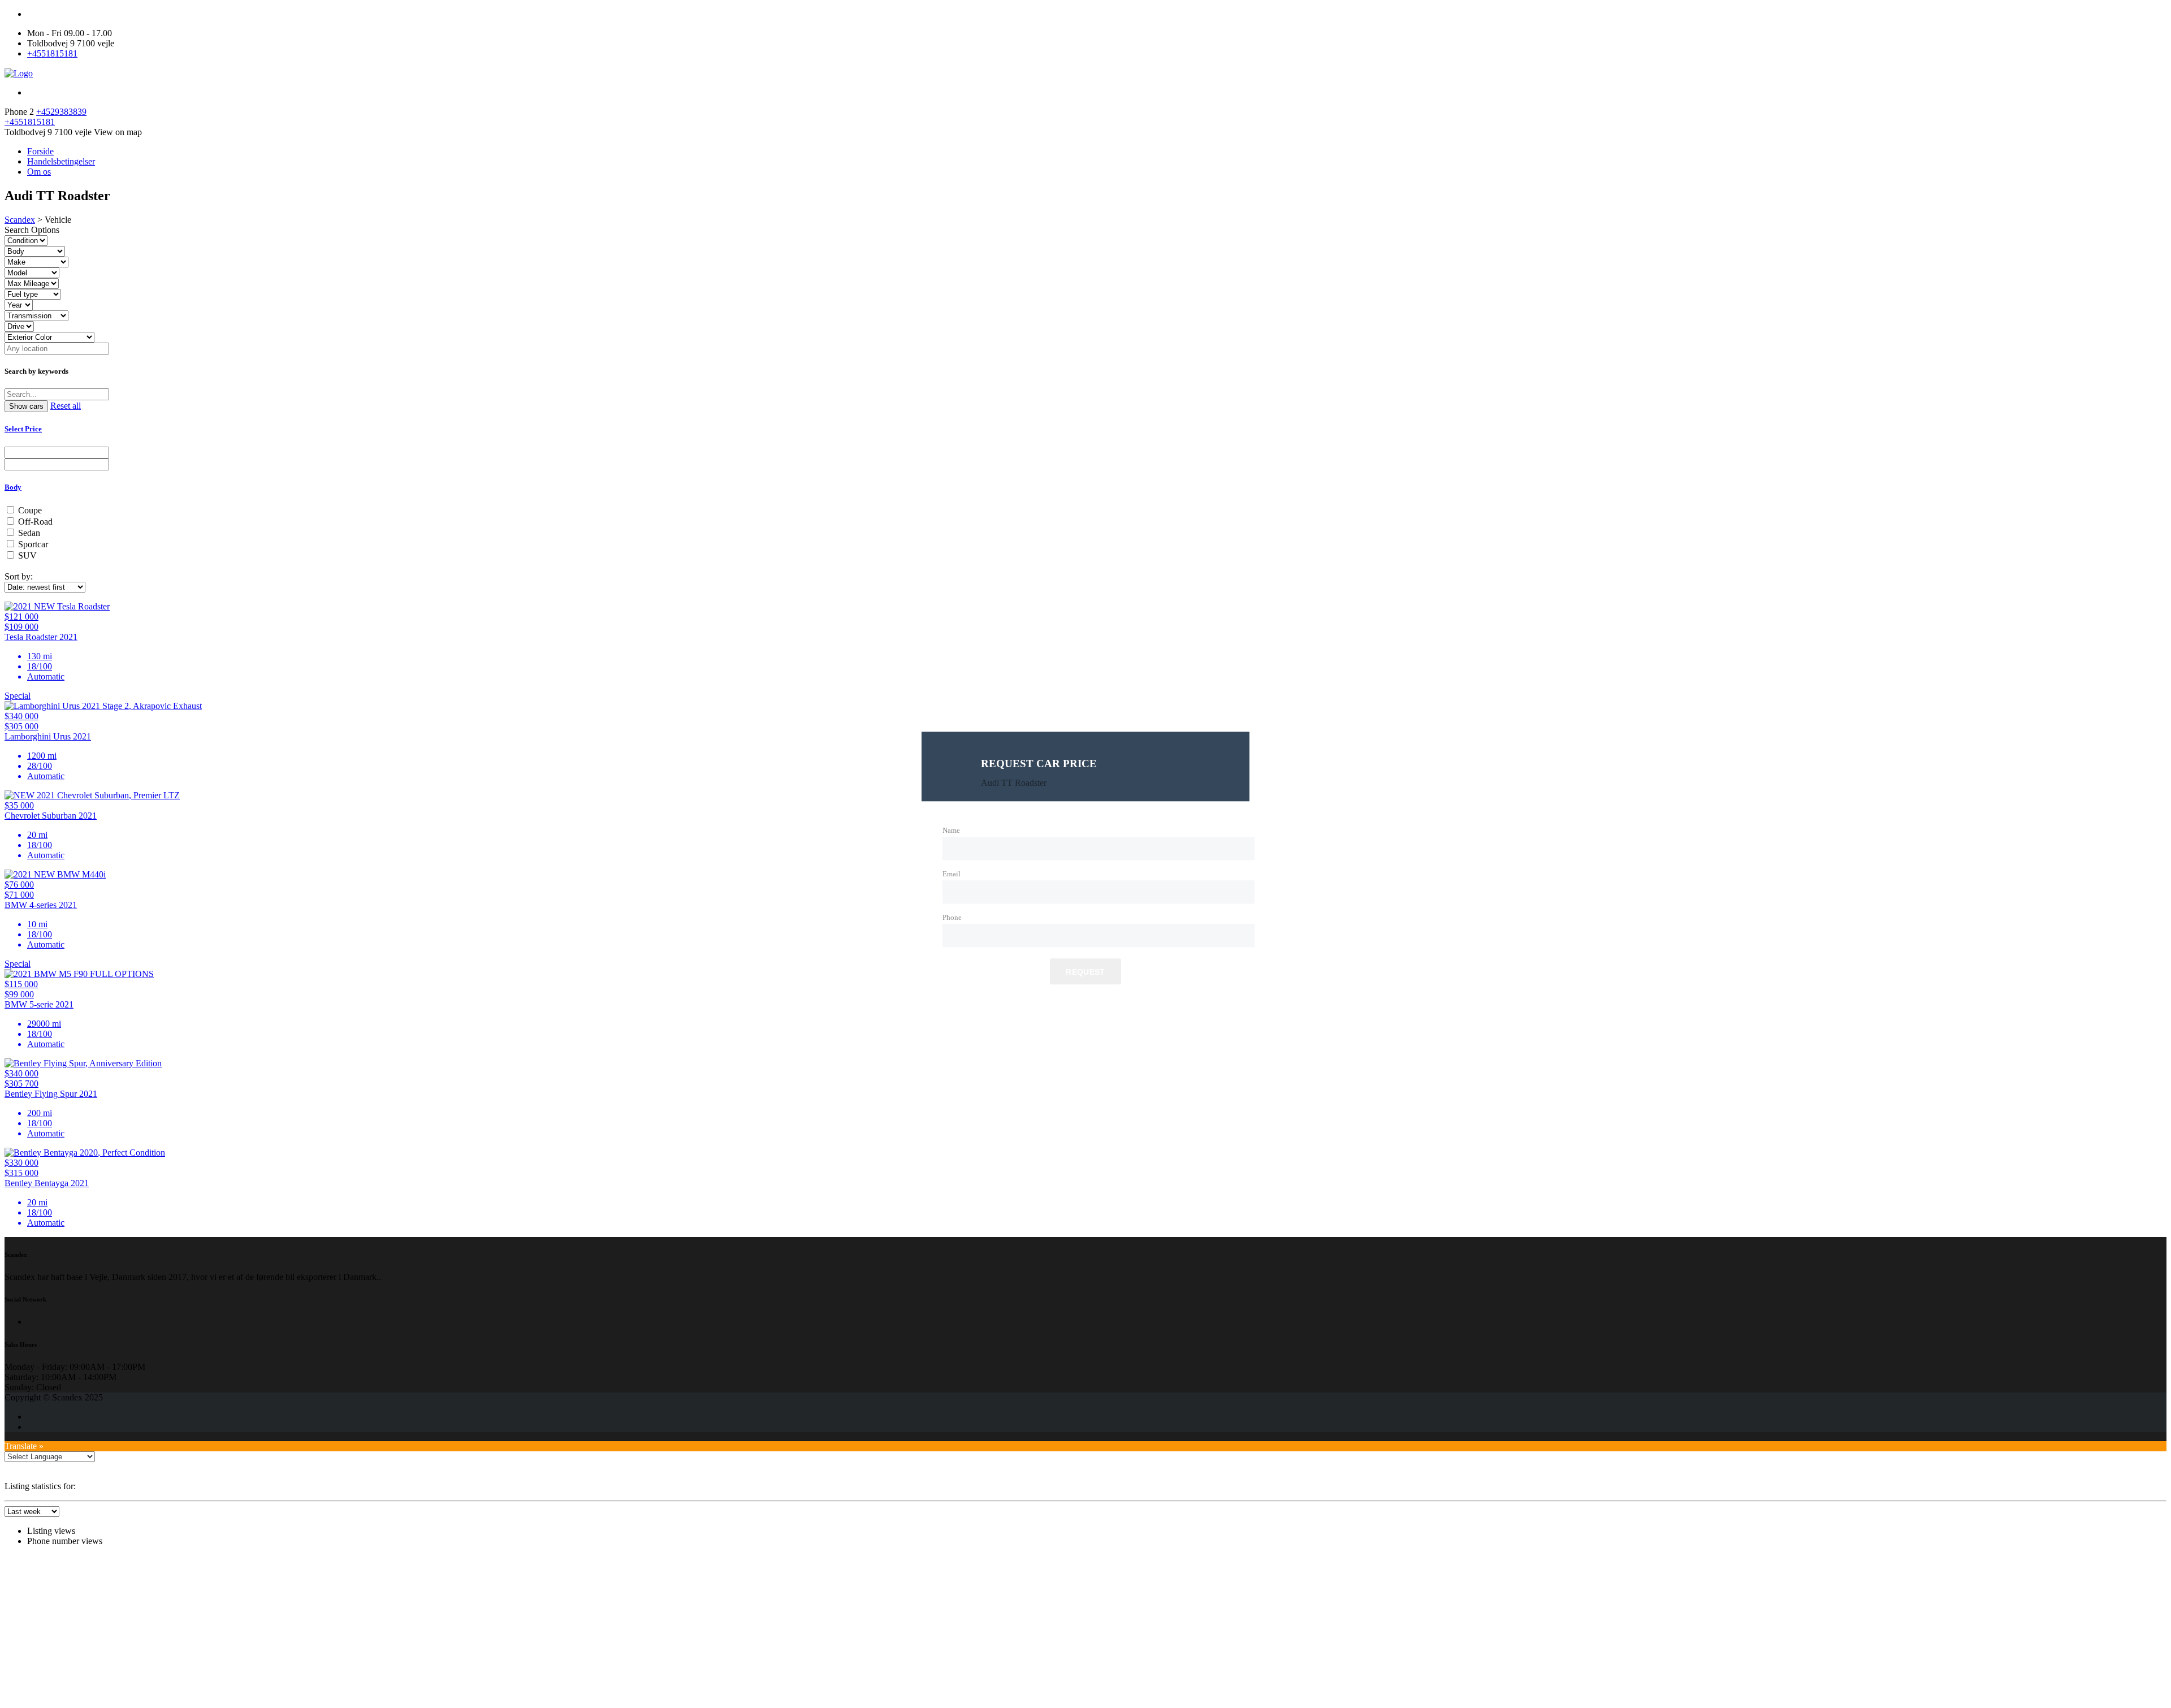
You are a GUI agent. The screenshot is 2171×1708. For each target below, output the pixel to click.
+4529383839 (61, 112)
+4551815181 (52, 53)
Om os (39, 172)
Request (1085, 972)
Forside (40, 151)
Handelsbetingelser (61, 161)
